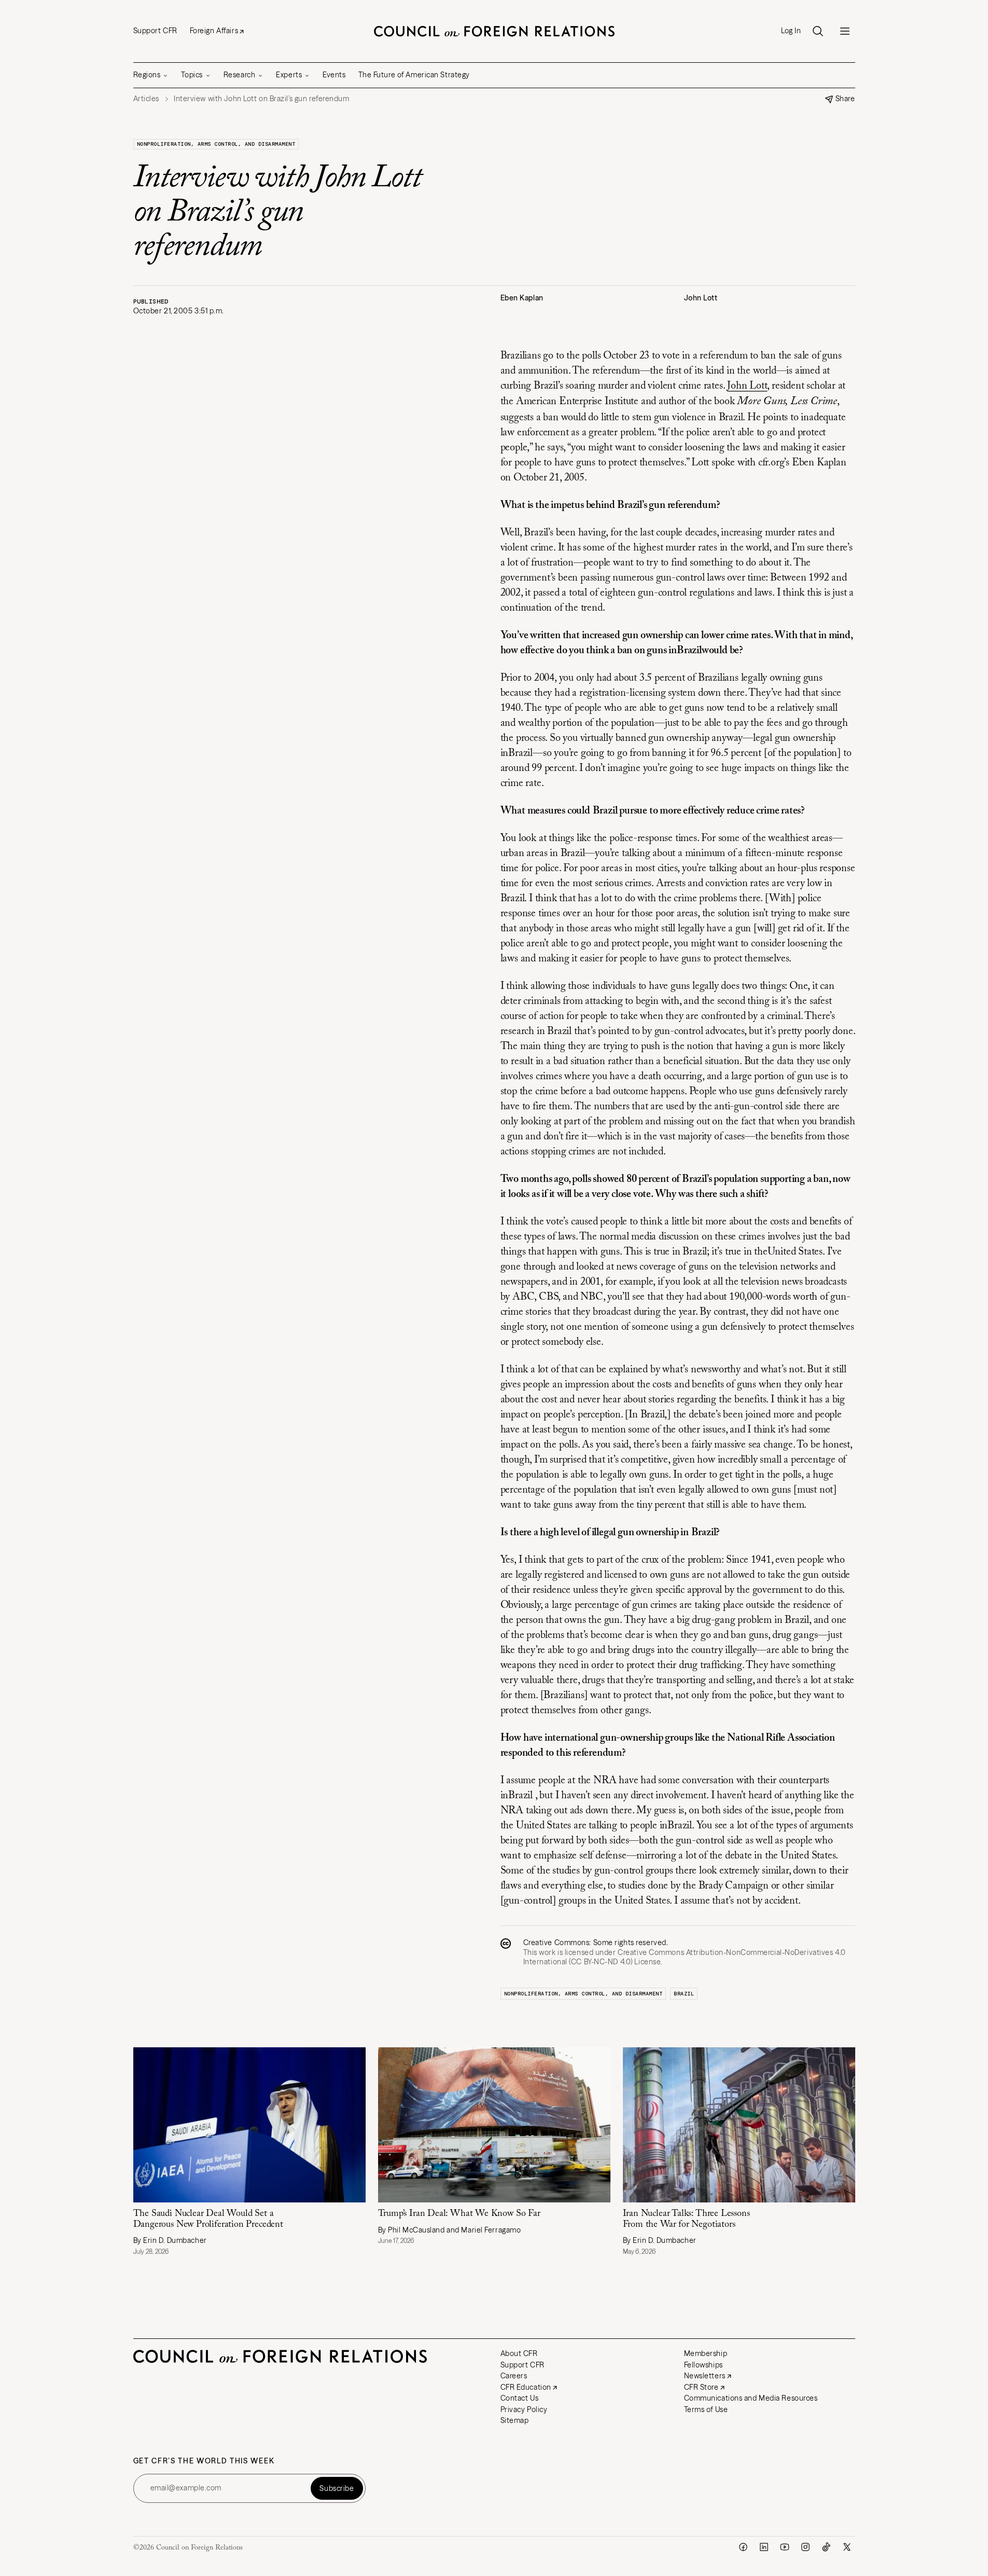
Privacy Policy (524, 2409)
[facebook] (743, 2547)
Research (239, 75)
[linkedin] (764, 2547)
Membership (706, 2353)
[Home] (494, 31)
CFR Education (526, 2387)
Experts (289, 75)
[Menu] (845, 31)
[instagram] (805, 2547)
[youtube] (785, 2547)
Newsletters (705, 2376)
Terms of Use (706, 2409)
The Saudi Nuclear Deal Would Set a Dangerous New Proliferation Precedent (208, 2219)
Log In (791, 31)
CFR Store (701, 2387)
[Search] (818, 31)
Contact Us (520, 2398)
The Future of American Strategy (414, 75)
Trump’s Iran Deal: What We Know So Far (459, 2214)
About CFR (519, 2353)
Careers (514, 2376)
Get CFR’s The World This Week (204, 2461)
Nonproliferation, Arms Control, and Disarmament (216, 144)
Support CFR (155, 31)
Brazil (684, 1994)
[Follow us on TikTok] (826, 2547)
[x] (847, 2547)
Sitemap (515, 2420)
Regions (147, 75)
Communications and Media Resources (751, 2398)
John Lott (747, 386)
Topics (192, 75)
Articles (146, 99)
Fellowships (704, 2365)
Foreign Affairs (214, 31)
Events (334, 75)
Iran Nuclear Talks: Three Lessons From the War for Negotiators (686, 2219)
